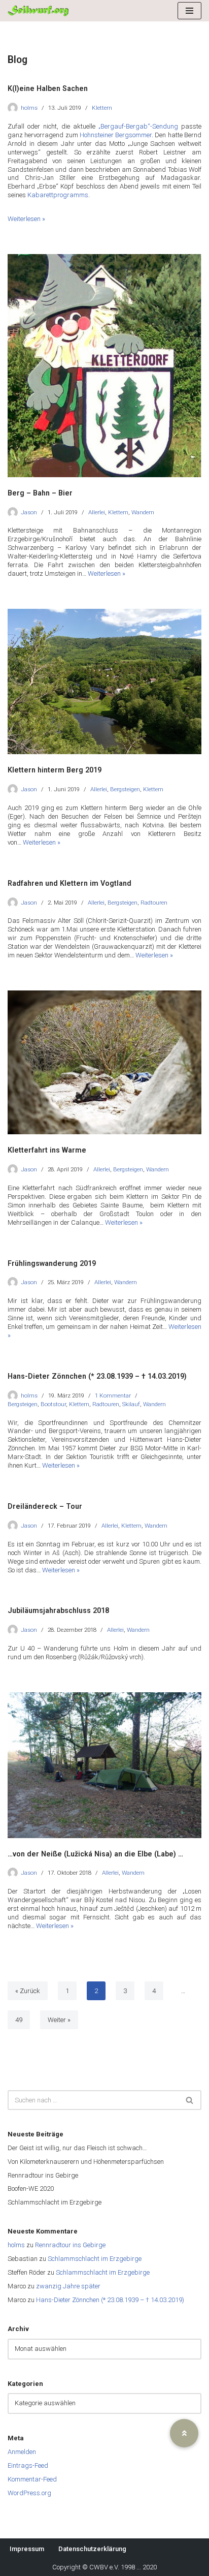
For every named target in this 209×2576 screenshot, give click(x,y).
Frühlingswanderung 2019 (52, 1263)
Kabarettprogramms (58, 195)
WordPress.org (29, 2493)
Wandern (143, 512)
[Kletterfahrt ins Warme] (104, 1062)
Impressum (27, 2549)
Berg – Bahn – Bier (40, 493)
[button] (184, 2433)
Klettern (102, 108)
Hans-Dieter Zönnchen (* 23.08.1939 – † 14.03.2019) (97, 1376)
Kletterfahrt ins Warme (47, 1150)
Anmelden (22, 2452)
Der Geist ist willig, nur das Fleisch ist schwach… (77, 2148)
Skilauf (131, 1404)
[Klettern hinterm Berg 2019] (104, 682)
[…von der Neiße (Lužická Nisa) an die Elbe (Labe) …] (104, 1765)
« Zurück (28, 1991)
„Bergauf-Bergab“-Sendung (138, 126)
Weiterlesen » (26, 219)
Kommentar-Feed (32, 2479)
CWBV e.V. (104, 2567)
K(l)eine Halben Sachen (48, 88)
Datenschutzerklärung (92, 2549)
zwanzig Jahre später (68, 2286)
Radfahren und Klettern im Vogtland (69, 883)
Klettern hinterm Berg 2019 (55, 770)
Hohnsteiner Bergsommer (116, 135)
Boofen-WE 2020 (31, 2189)
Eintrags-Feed (28, 2465)
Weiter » (59, 2020)
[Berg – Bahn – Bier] (104, 366)
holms (29, 108)
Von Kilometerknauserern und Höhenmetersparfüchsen (86, 2162)
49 (19, 2020)
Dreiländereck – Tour (45, 1506)
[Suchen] (190, 2100)
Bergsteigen (125, 789)
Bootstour (53, 1404)
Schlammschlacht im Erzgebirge (55, 2202)
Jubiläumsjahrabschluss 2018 (58, 1610)
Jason (29, 512)
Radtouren (154, 903)
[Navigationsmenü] (189, 11)
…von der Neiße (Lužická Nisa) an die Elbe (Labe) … (95, 1854)
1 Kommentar (113, 1395)
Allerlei (97, 512)
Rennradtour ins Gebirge (43, 2175)
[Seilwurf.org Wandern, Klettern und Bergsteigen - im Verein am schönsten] (38, 11)
